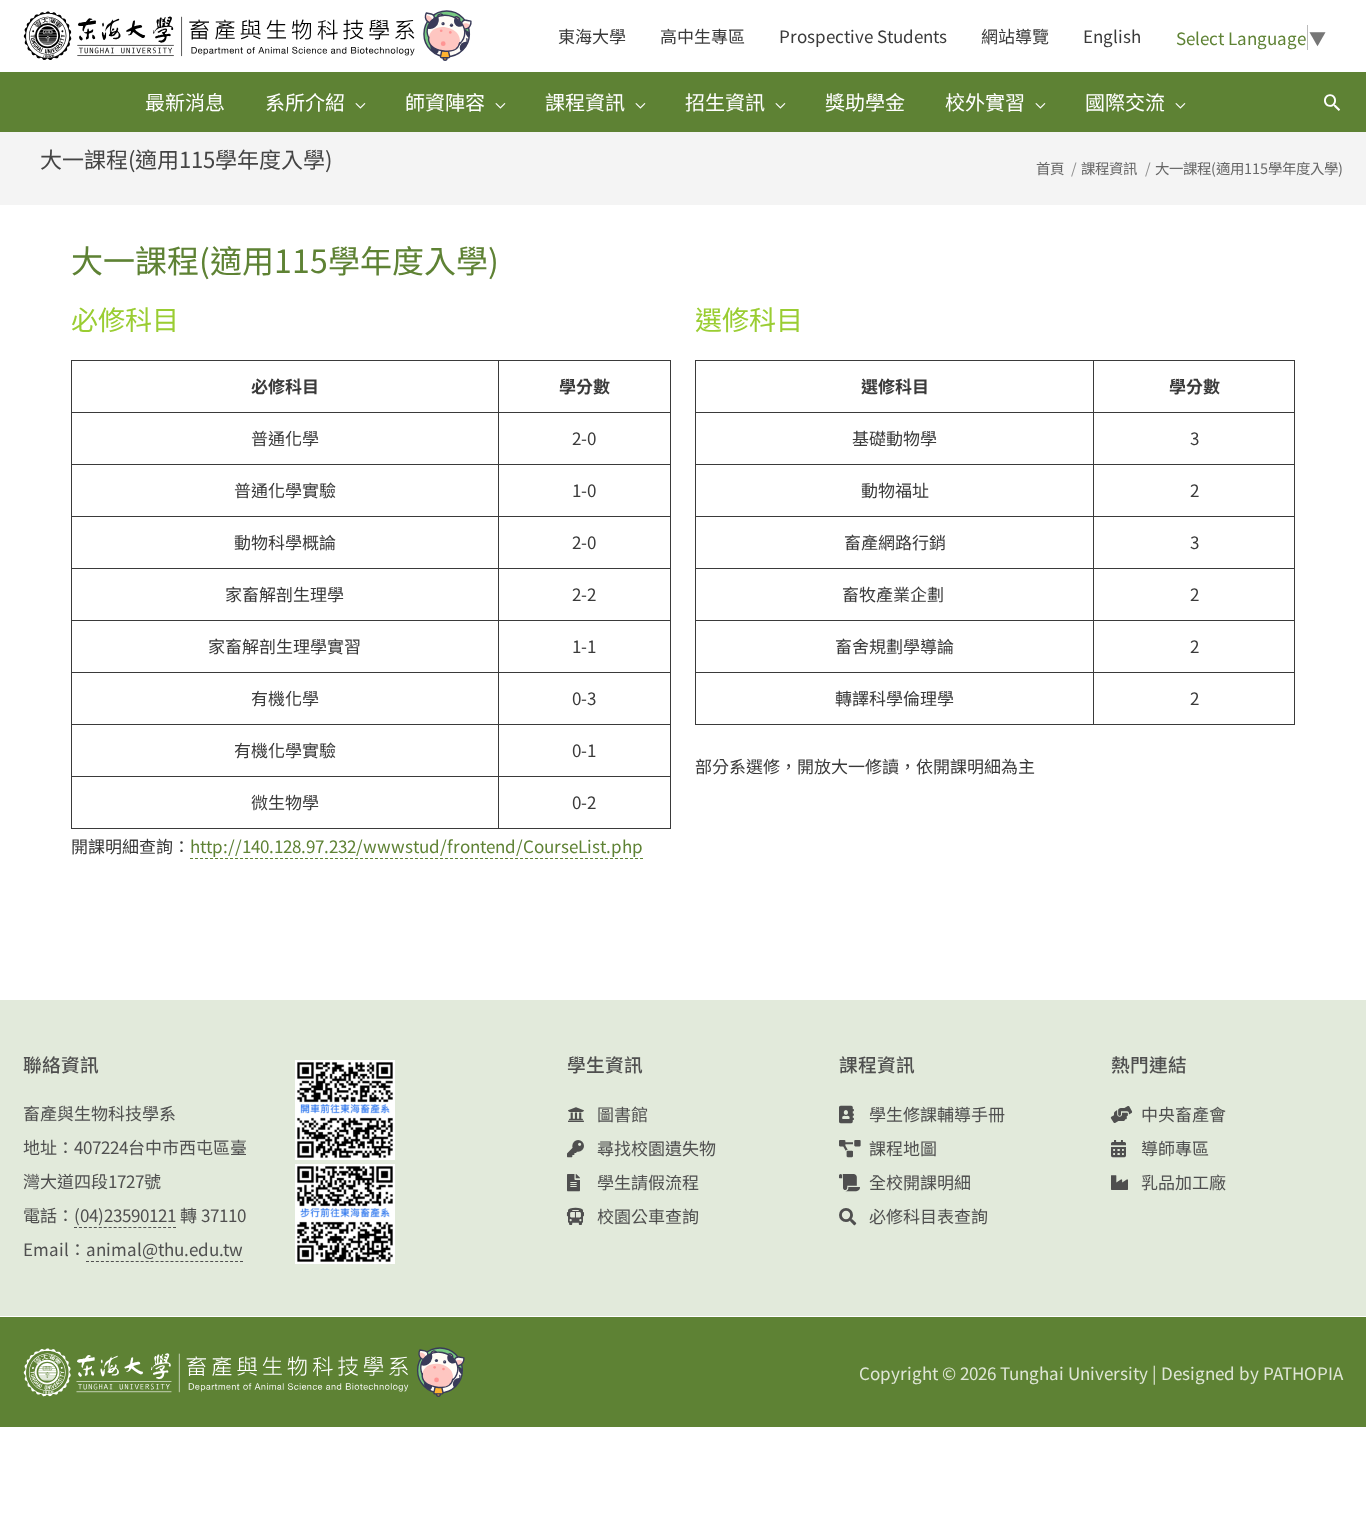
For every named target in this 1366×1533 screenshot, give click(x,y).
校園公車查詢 (646, 1215)
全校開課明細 (918, 1181)
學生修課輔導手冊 (935, 1113)
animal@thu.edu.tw (164, 1248)
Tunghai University (1074, 1372)
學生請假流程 (646, 1181)
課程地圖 (901, 1147)
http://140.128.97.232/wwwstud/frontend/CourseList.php (416, 845)
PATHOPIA (1303, 1372)
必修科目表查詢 (926, 1215)
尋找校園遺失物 (654, 1147)
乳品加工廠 (1181, 1181)
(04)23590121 (125, 1214)
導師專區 (1173, 1147)
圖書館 (620, 1113)
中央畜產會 (1181, 1113)
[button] (1332, 102)
